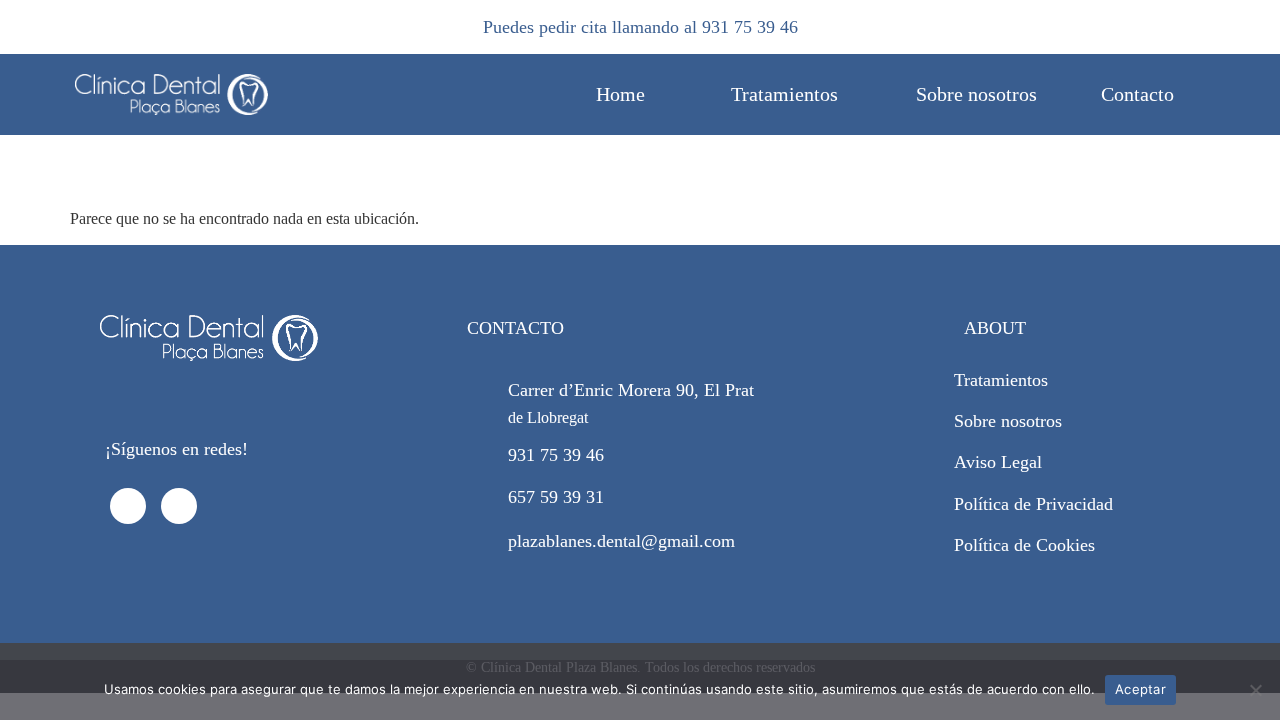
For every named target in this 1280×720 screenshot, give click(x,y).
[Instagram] (179, 506)
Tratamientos (784, 94)
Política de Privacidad (1033, 504)
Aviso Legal (998, 462)
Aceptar (1140, 689)
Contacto (1137, 94)
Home (620, 94)
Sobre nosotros (976, 94)
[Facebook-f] (128, 506)
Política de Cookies (1024, 545)
